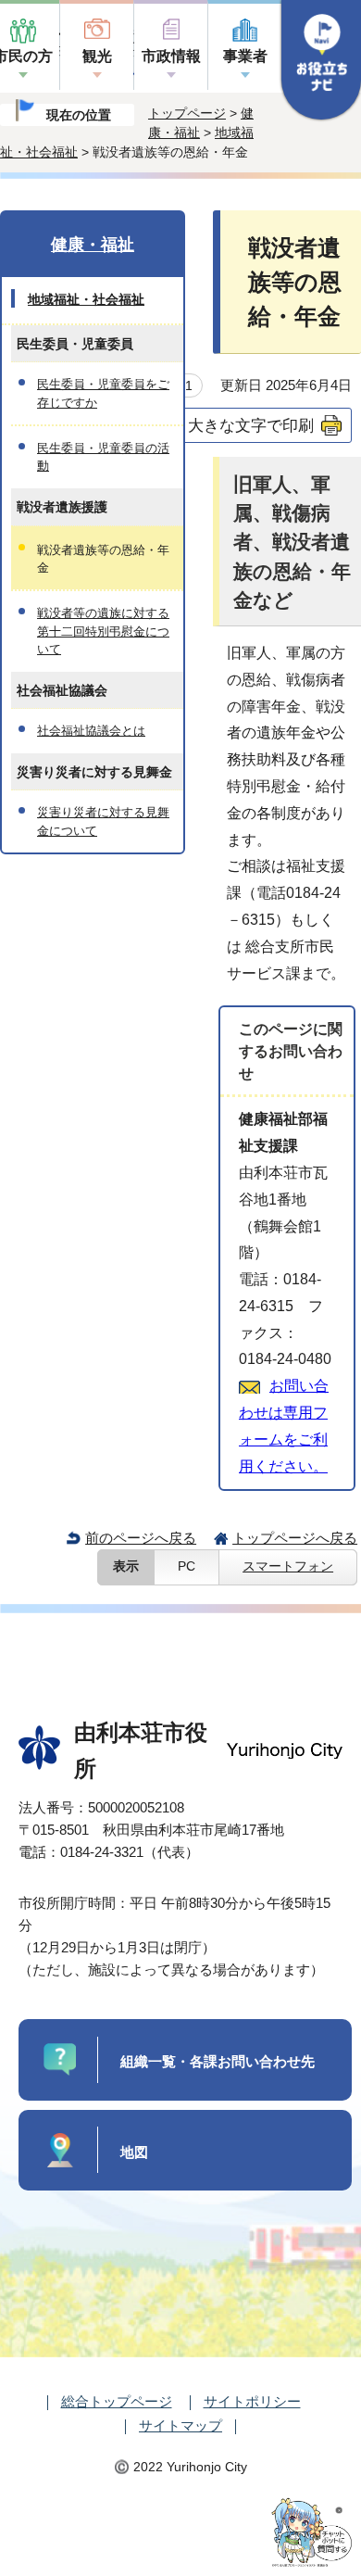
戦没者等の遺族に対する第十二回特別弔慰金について (103, 631)
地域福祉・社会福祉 (86, 299)
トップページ (187, 113)
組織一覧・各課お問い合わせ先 (218, 2061)
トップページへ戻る (295, 1538)
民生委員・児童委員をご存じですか (103, 393)
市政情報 (171, 56)
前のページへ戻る (141, 1538)
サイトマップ (180, 2425)
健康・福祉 (93, 245)
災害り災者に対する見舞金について (103, 821)
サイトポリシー (252, 2401)
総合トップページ (117, 2401)
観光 (97, 56)
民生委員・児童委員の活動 (103, 457)
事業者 (245, 56)
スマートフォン (288, 1566)
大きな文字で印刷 (251, 425)
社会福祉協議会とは (91, 731)
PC (187, 1566)
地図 (134, 2152)
